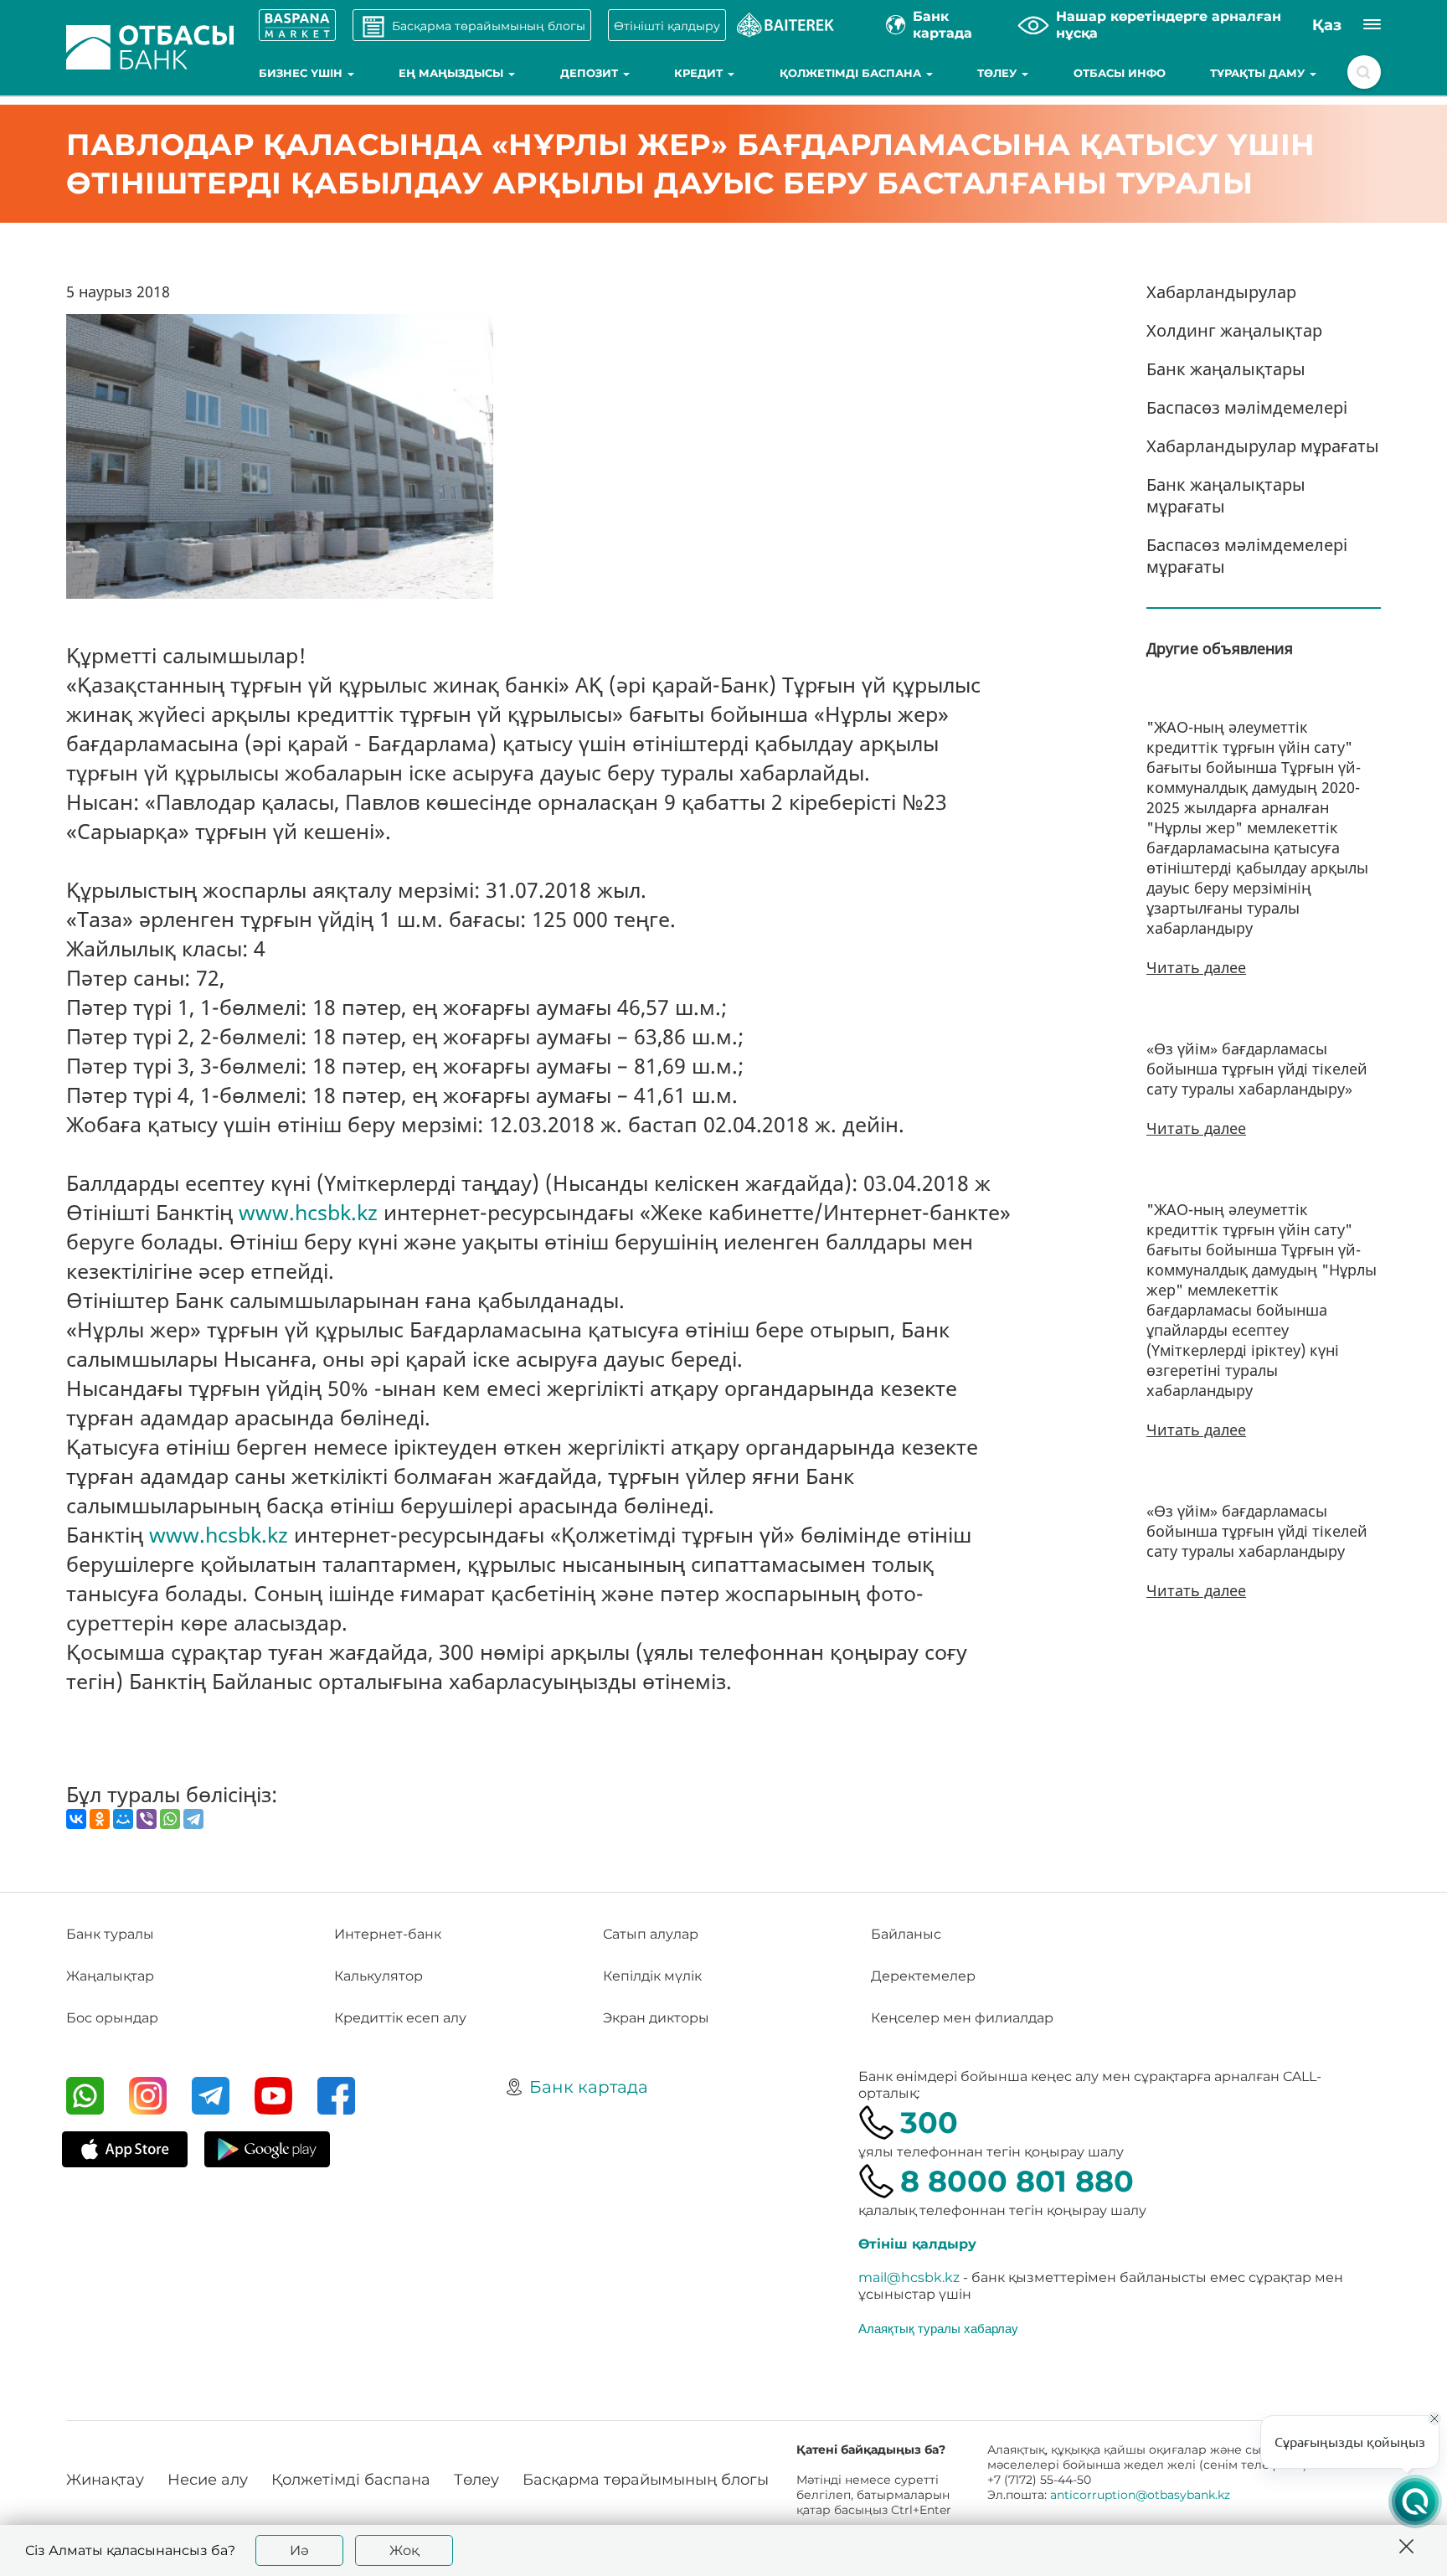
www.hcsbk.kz (308, 1212)
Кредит (700, 73)
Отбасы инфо (1120, 73)
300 (929, 2123)
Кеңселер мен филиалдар (962, 2018)
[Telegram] (193, 1819)
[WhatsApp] (170, 1819)
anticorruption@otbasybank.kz (1140, 2495)
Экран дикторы (656, 2018)
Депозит (591, 73)
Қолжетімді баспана (852, 73)
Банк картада (589, 2087)
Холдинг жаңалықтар (1234, 330)
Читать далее (1196, 967)
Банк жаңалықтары (1226, 369)
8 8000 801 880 (1017, 2181)
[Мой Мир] (123, 1819)
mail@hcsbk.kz (909, 2277)
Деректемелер (923, 1976)
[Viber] (147, 1819)
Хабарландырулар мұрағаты (1263, 446)
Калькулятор (378, 1976)
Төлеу (999, 73)
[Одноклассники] (100, 1819)
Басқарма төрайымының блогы (646, 2480)
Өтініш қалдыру (917, 2244)
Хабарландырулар (1221, 292)
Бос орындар (112, 2018)
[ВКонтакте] (76, 1819)
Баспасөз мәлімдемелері (1247, 407)
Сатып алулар (651, 1934)
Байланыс (906, 1934)
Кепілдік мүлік (652, 1976)
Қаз (1327, 25)
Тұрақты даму (1259, 73)
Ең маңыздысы (453, 73)
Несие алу (208, 2480)
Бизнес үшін (302, 73)
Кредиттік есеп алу (400, 2018)
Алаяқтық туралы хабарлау (938, 2328)
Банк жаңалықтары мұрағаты (1226, 495)
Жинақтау (105, 2480)
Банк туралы (110, 1934)
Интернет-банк (388, 1934)
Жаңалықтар (110, 1976)
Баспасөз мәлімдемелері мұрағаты (1247, 556)
